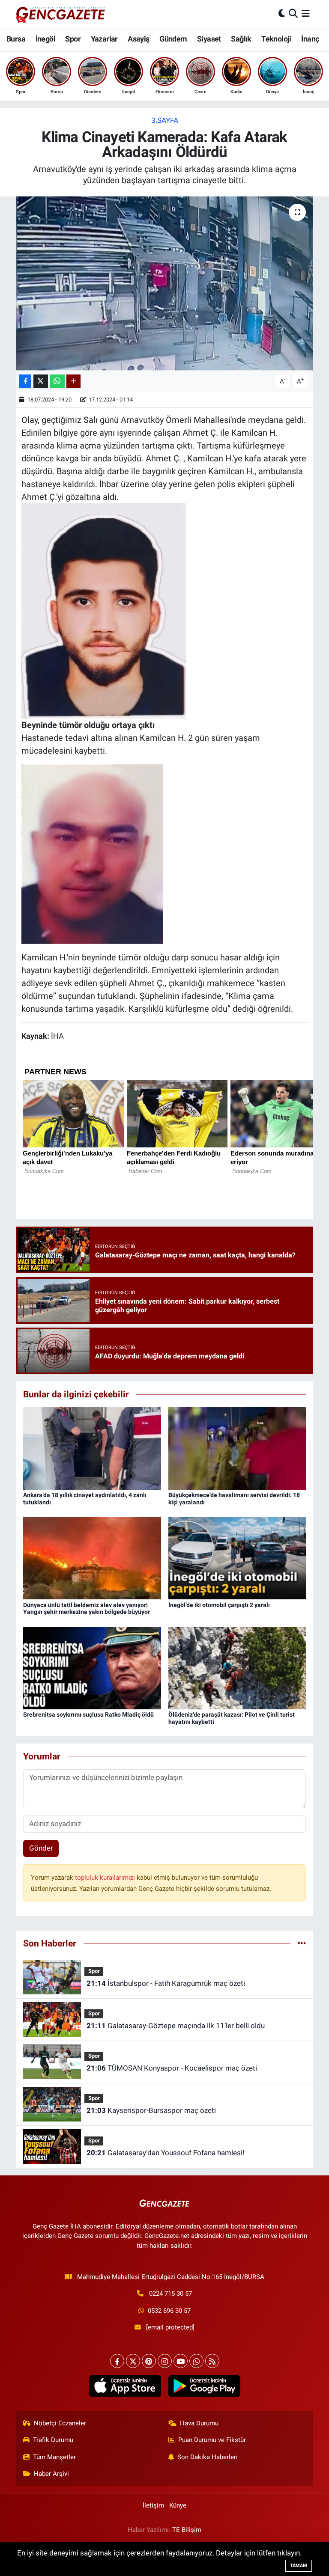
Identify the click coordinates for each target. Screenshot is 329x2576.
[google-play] (204, 2386)
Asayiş (138, 39)
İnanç (310, 39)
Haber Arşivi (51, 2474)
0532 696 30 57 (169, 2311)
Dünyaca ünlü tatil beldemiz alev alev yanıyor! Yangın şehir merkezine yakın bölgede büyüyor (87, 1609)
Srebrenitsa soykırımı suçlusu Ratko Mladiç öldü (88, 1714)
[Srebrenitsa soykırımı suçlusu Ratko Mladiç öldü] (92, 1667)
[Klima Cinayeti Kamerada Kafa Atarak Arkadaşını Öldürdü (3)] (92, 853)
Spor (73, 39)
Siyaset (209, 39)
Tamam (299, 2566)
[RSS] (212, 2361)
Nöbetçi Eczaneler (60, 2423)
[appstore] (125, 2386)
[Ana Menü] (306, 14)
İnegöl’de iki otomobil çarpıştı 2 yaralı (219, 1605)
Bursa (16, 39)
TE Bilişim (187, 2530)
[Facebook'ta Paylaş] (25, 382)
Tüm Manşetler (54, 2457)
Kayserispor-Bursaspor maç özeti (151, 2110)
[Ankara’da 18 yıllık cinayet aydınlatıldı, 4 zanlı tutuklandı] (92, 1448)
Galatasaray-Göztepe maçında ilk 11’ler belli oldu (176, 2026)
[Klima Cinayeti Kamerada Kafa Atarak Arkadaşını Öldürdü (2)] (104, 610)
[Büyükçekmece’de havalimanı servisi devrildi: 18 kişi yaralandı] (237, 1448)
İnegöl (45, 39)
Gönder (41, 1848)
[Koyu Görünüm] (282, 14)
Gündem (173, 39)
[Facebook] (117, 2361)
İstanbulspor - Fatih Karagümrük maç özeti (166, 1983)
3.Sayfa (165, 120)
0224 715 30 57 (170, 2294)
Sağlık (241, 39)
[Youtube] (181, 2361)
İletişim (153, 2505)
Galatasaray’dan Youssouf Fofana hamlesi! (165, 2153)
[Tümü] (302, 1943)
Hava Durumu (199, 2423)
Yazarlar (104, 39)
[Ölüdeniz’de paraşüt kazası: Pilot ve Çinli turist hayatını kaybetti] (237, 1667)
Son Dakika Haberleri (208, 2457)
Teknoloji (276, 39)
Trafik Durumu (53, 2440)
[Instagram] (165, 2361)
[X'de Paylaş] (41, 382)
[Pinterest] (149, 2361)
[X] (133, 2361)
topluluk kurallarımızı (106, 1878)
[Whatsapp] (196, 2361)
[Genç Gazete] (61, 14)
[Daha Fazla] (73, 382)
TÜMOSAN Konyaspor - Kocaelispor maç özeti (172, 2068)
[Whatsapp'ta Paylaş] (57, 382)
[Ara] (293, 14)
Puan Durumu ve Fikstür (212, 2440)
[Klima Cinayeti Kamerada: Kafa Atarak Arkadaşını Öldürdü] (165, 284)
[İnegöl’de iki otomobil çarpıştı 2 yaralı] (237, 1557)
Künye (178, 2505)
